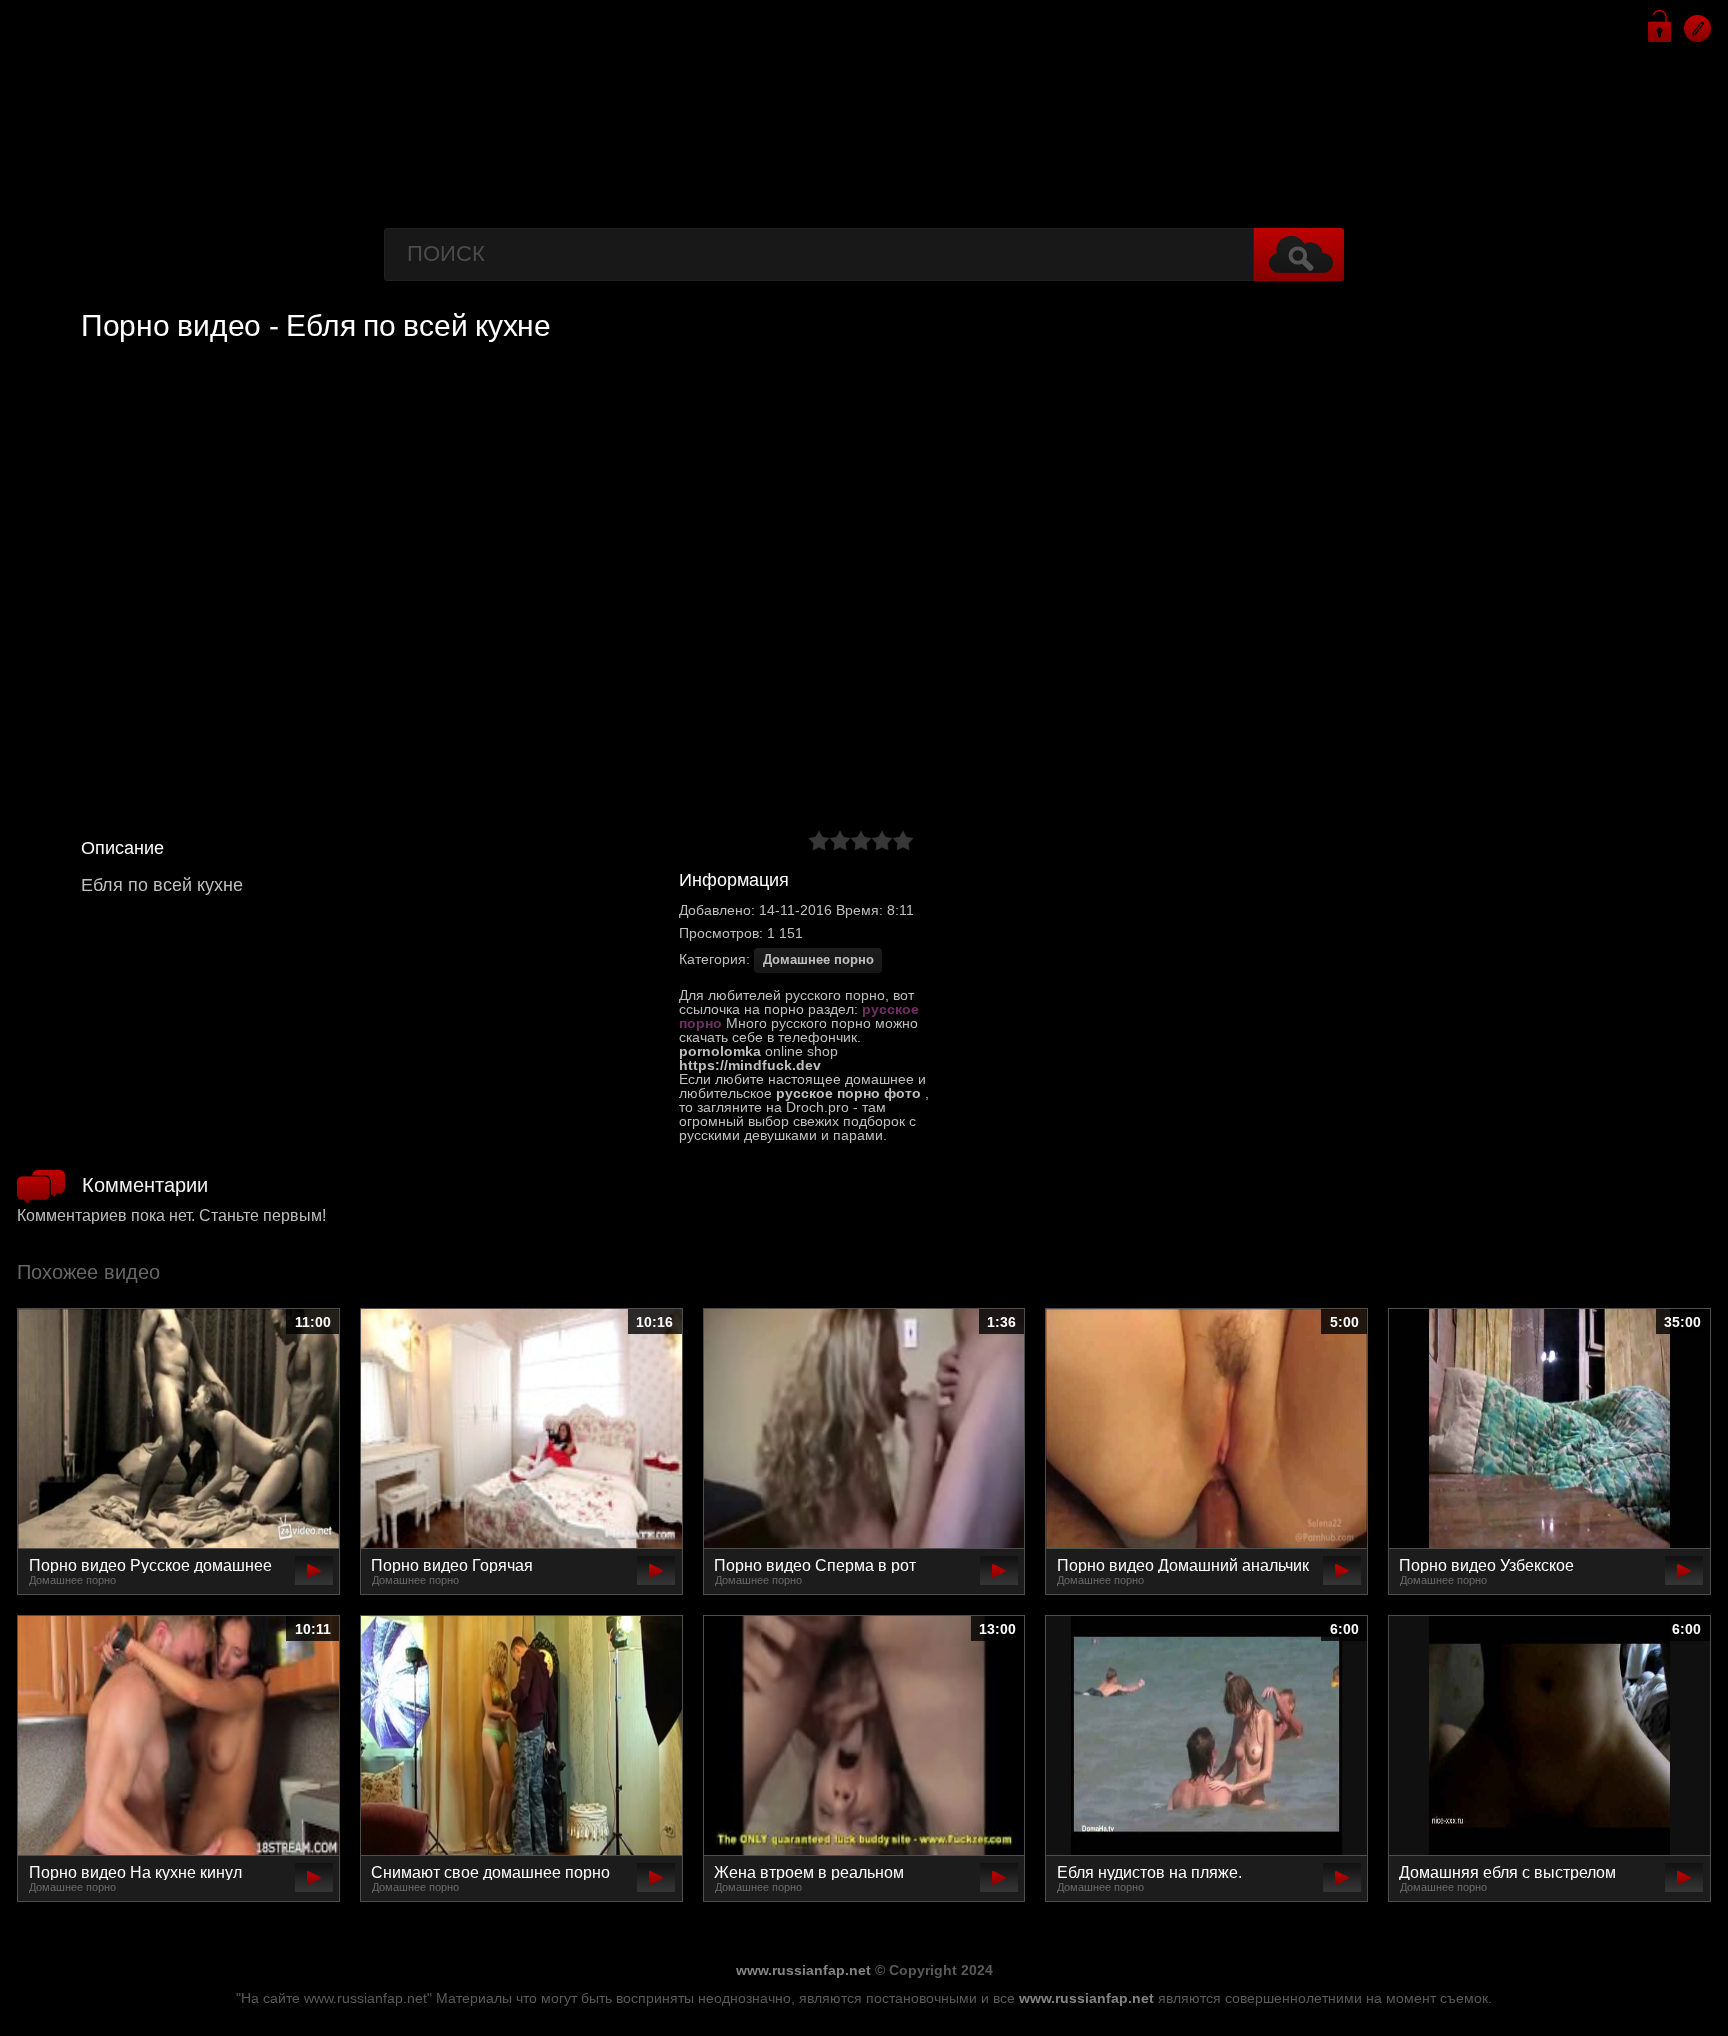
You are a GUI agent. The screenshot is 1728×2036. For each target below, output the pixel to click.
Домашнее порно (818, 960)
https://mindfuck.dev (750, 1065)
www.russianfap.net (803, 1970)
